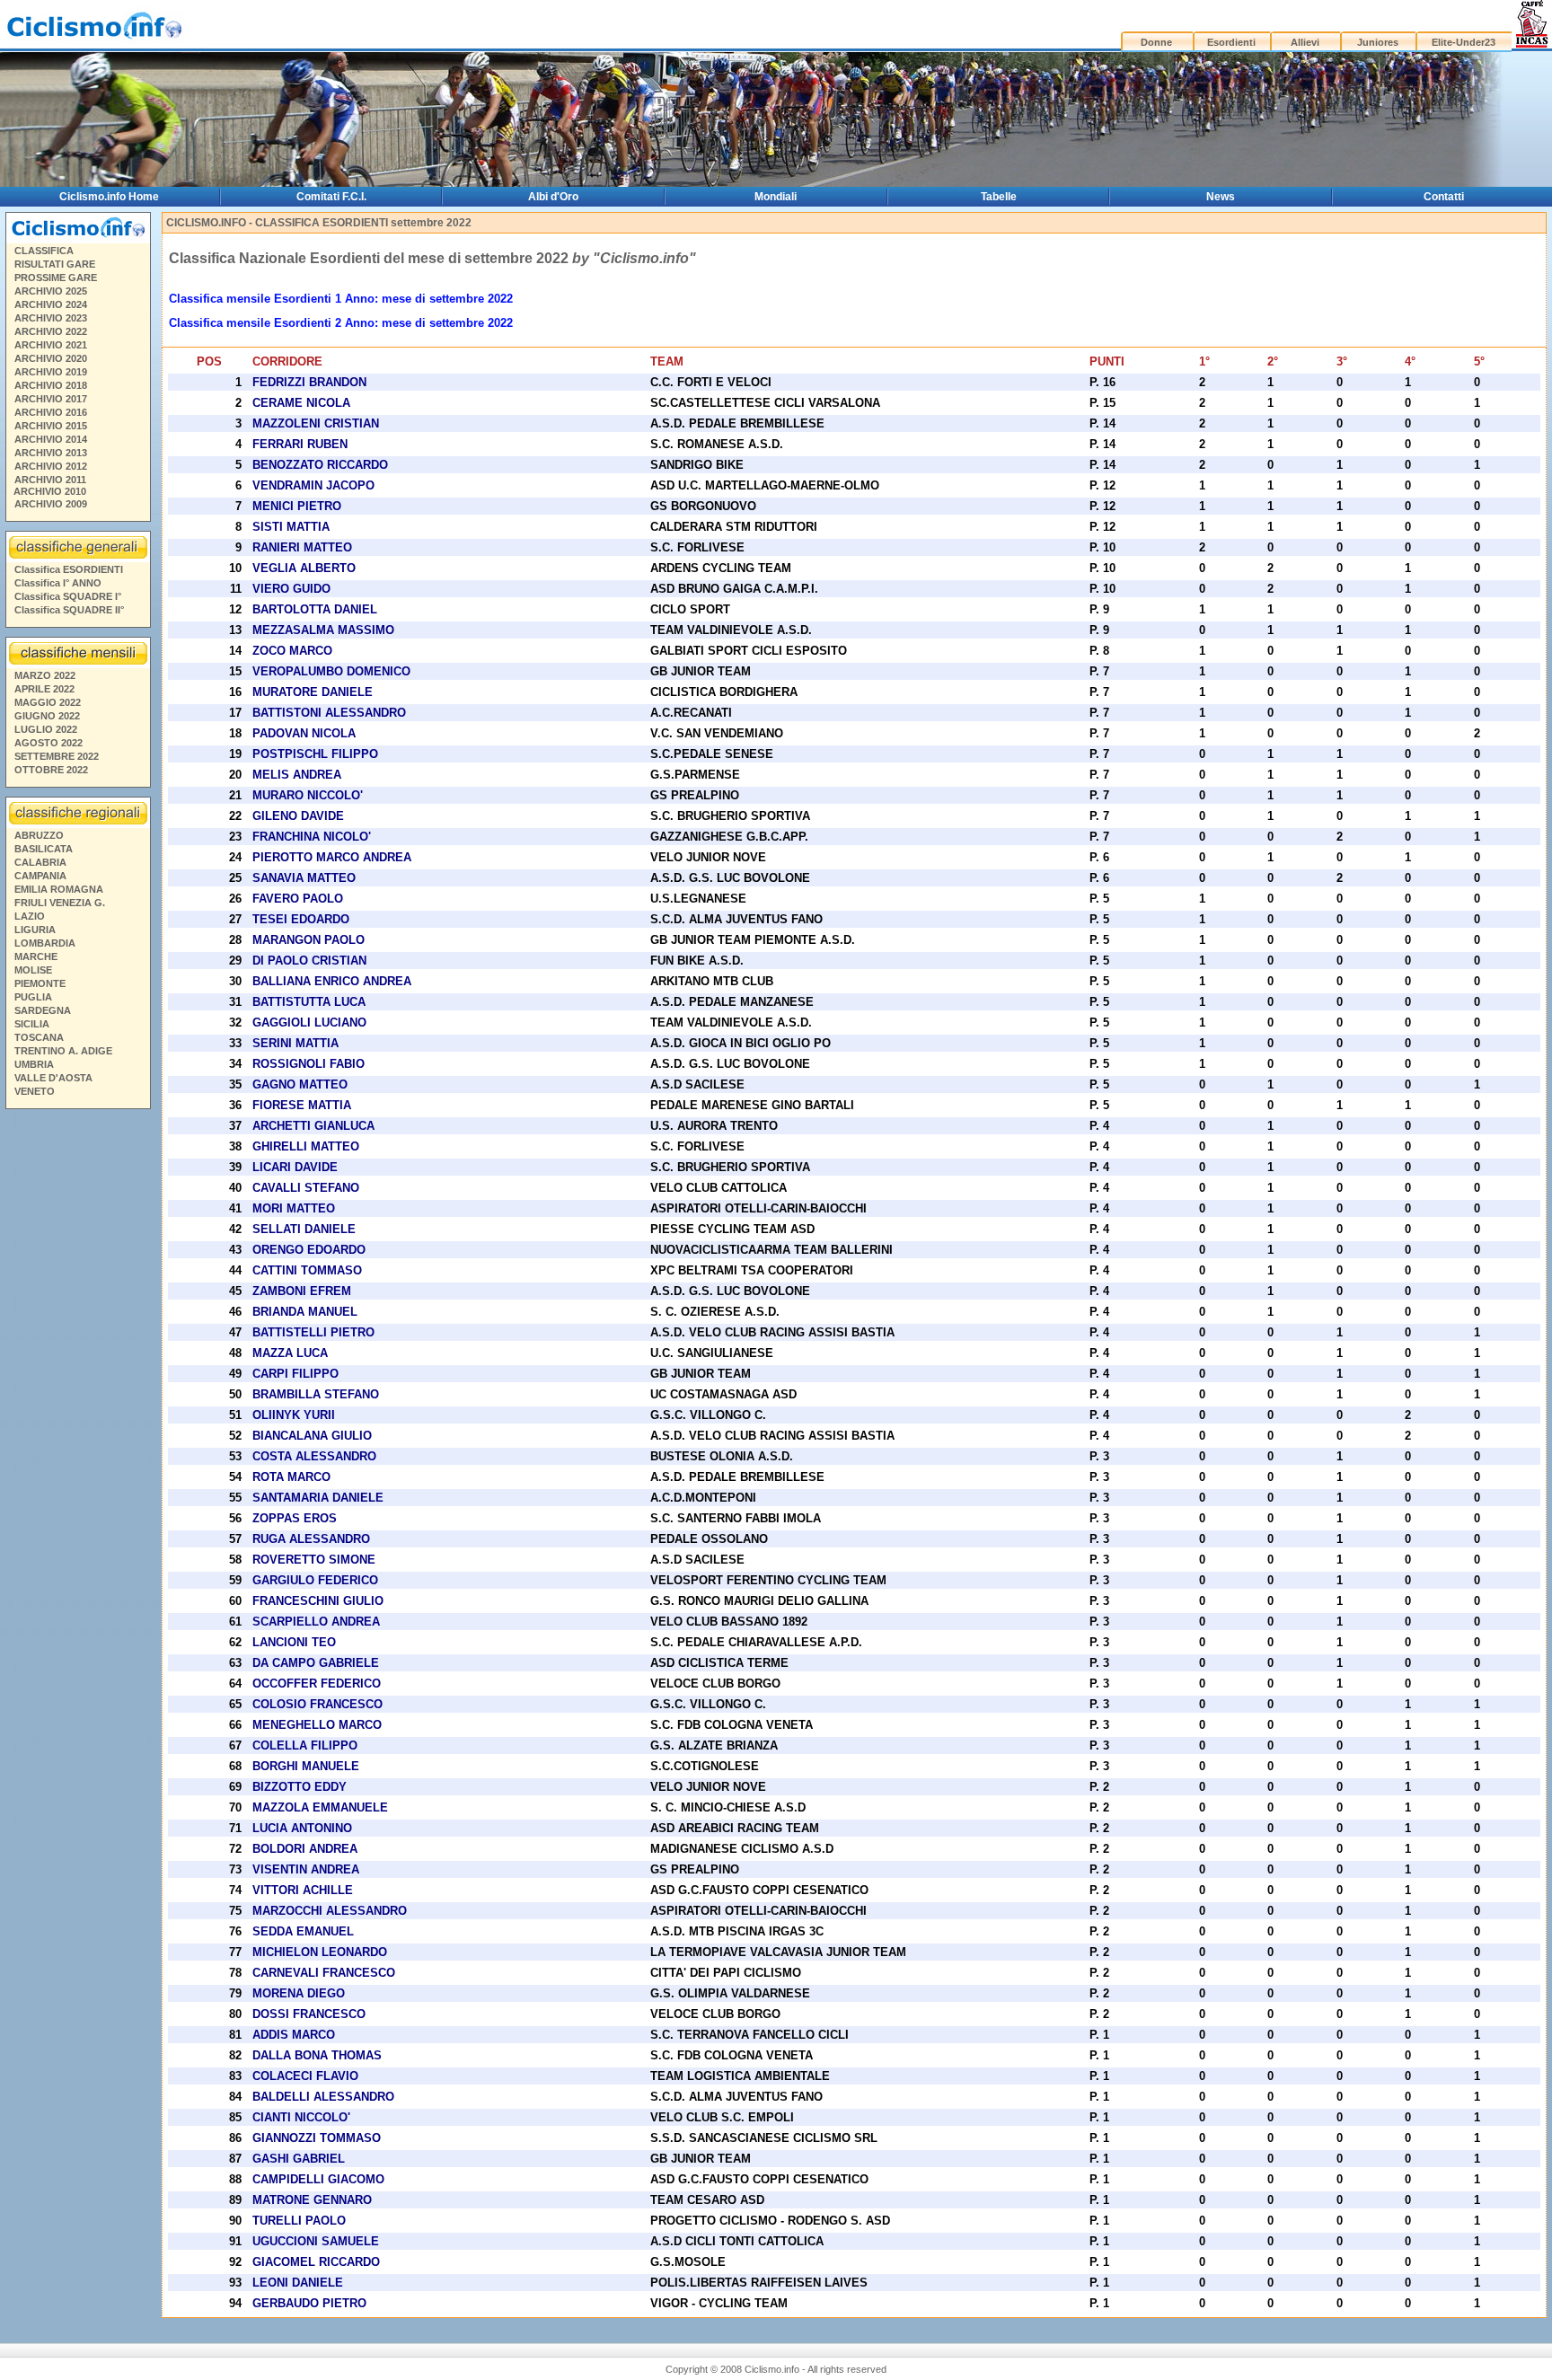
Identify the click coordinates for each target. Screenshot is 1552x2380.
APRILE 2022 (44, 689)
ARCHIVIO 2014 (51, 439)
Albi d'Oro (553, 197)
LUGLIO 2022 (46, 729)
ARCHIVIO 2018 (51, 385)
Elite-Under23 (1464, 42)
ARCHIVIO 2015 (51, 426)
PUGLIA (33, 997)
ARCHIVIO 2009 (51, 504)
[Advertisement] (77, 1389)
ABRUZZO (39, 835)
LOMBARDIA (45, 943)
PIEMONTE (40, 983)
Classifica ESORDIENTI (69, 569)
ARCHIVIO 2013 (51, 453)
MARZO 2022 (45, 675)
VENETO (35, 1091)
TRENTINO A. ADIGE (63, 1051)
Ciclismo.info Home (109, 197)
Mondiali (776, 197)
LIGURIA (35, 930)
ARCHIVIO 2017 (51, 399)
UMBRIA (34, 1064)
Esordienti (1231, 42)
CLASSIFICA (44, 251)
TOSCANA (39, 1037)
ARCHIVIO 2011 (50, 480)
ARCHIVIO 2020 (51, 358)
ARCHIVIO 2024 (51, 304)
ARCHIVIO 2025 (51, 291)
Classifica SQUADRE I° (68, 596)
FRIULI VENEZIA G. (60, 903)
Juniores (1378, 42)
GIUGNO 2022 (47, 716)
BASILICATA (44, 849)
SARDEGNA (43, 1010)
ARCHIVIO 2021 (51, 345)
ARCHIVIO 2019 (51, 372)
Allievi (1305, 42)
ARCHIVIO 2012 (51, 466)
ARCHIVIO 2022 (51, 331)
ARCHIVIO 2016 (51, 412)
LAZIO (30, 916)
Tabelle (999, 197)
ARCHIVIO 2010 (50, 491)
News (1221, 197)
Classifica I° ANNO (58, 583)
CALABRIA (40, 862)
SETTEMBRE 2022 (57, 756)
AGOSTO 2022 (48, 743)
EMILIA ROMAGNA (59, 889)
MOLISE (33, 970)
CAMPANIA (40, 876)
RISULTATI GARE (55, 264)
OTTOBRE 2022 (51, 770)
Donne (1156, 42)
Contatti (1444, 197)
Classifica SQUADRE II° (69, 610)
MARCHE (36, 956)
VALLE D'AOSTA (53, 1078)
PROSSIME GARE (56, 278)
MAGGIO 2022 (48, 702)
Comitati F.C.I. (331, 197)
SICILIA (32, 1024)
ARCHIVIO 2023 (51, 318)
